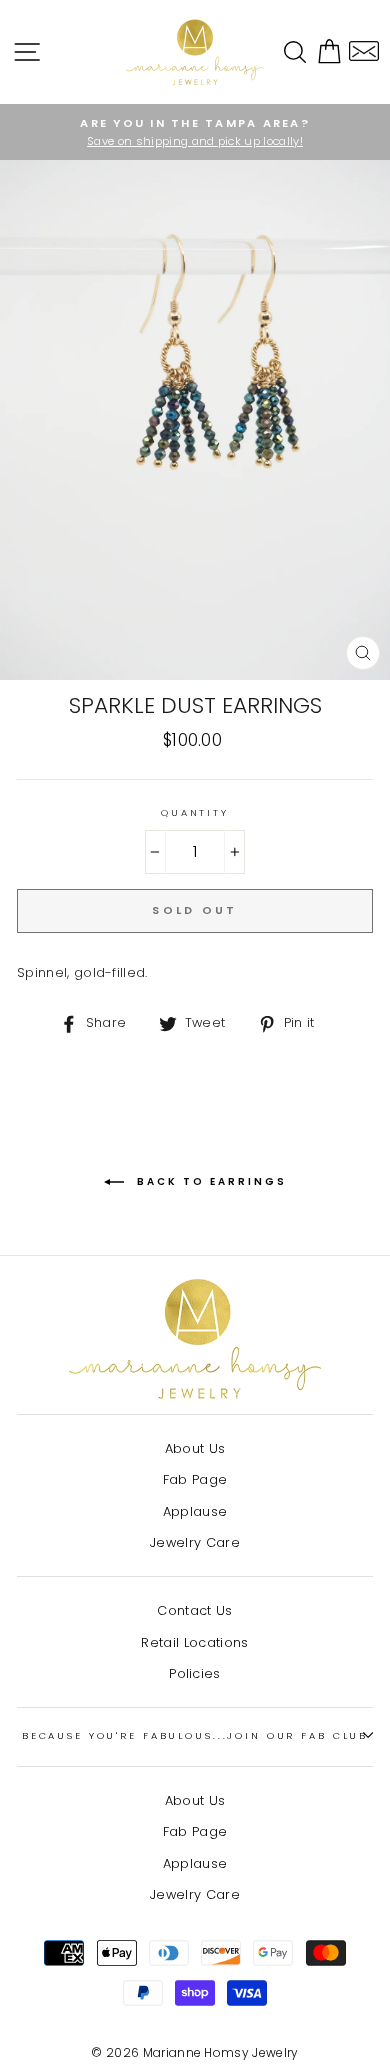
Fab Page (195, 1479)
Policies (195, 1673)
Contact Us (194, 1610)
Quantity (195, 812)
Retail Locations (194, 1642)
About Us (195, 1448)
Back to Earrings (209, 1181)
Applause (195, 1511)
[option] (195, 132)
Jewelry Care (195, 1542)
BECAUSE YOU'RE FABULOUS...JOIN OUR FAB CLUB (195, 1735)
